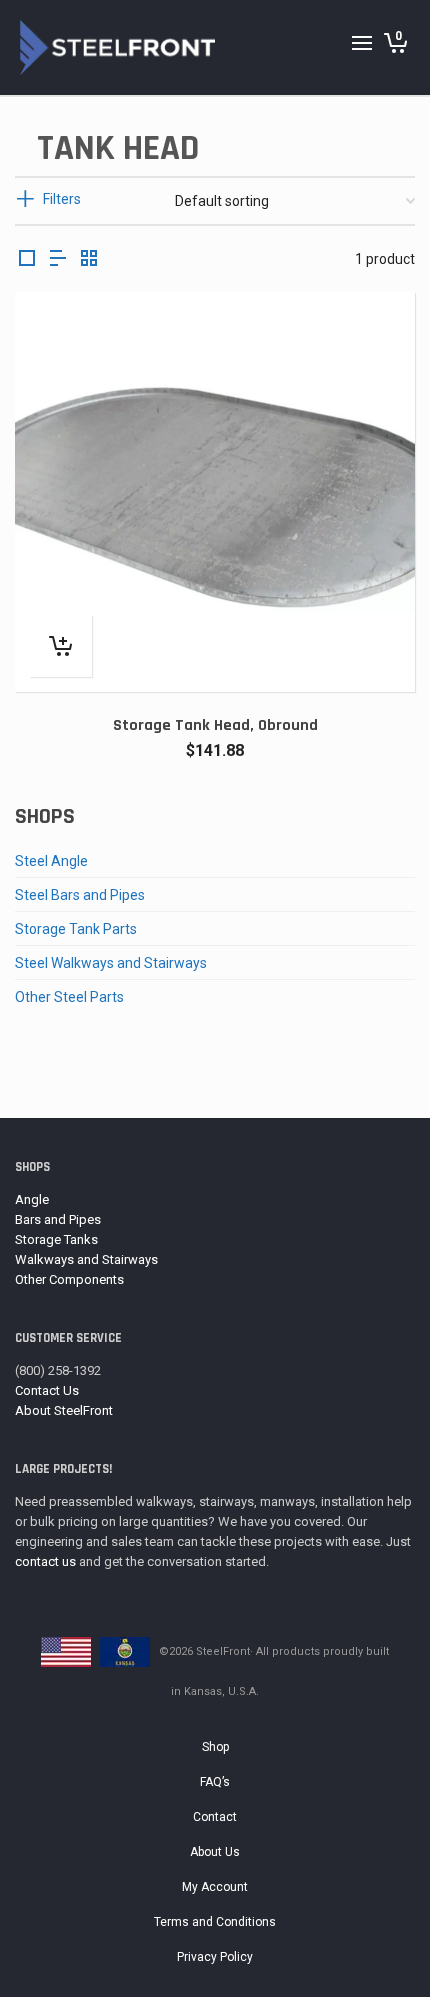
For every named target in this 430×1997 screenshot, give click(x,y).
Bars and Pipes (58, 1219)
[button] (61, 646)
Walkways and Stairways (86, 1259)
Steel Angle (51, 861)
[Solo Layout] (27, 260)
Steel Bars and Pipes (80, 895)
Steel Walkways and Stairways (111, 963)
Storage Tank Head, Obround (215, 725)
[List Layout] (58, 260)
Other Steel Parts (69, 997)
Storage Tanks (56, 1239)
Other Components (69, 1279)
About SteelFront (64, 1410)
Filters (62, 199)
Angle (32, 1199)
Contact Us (47, 1390)
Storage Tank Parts (76, 929)
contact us (45, 1561)
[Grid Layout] (89, 260)
